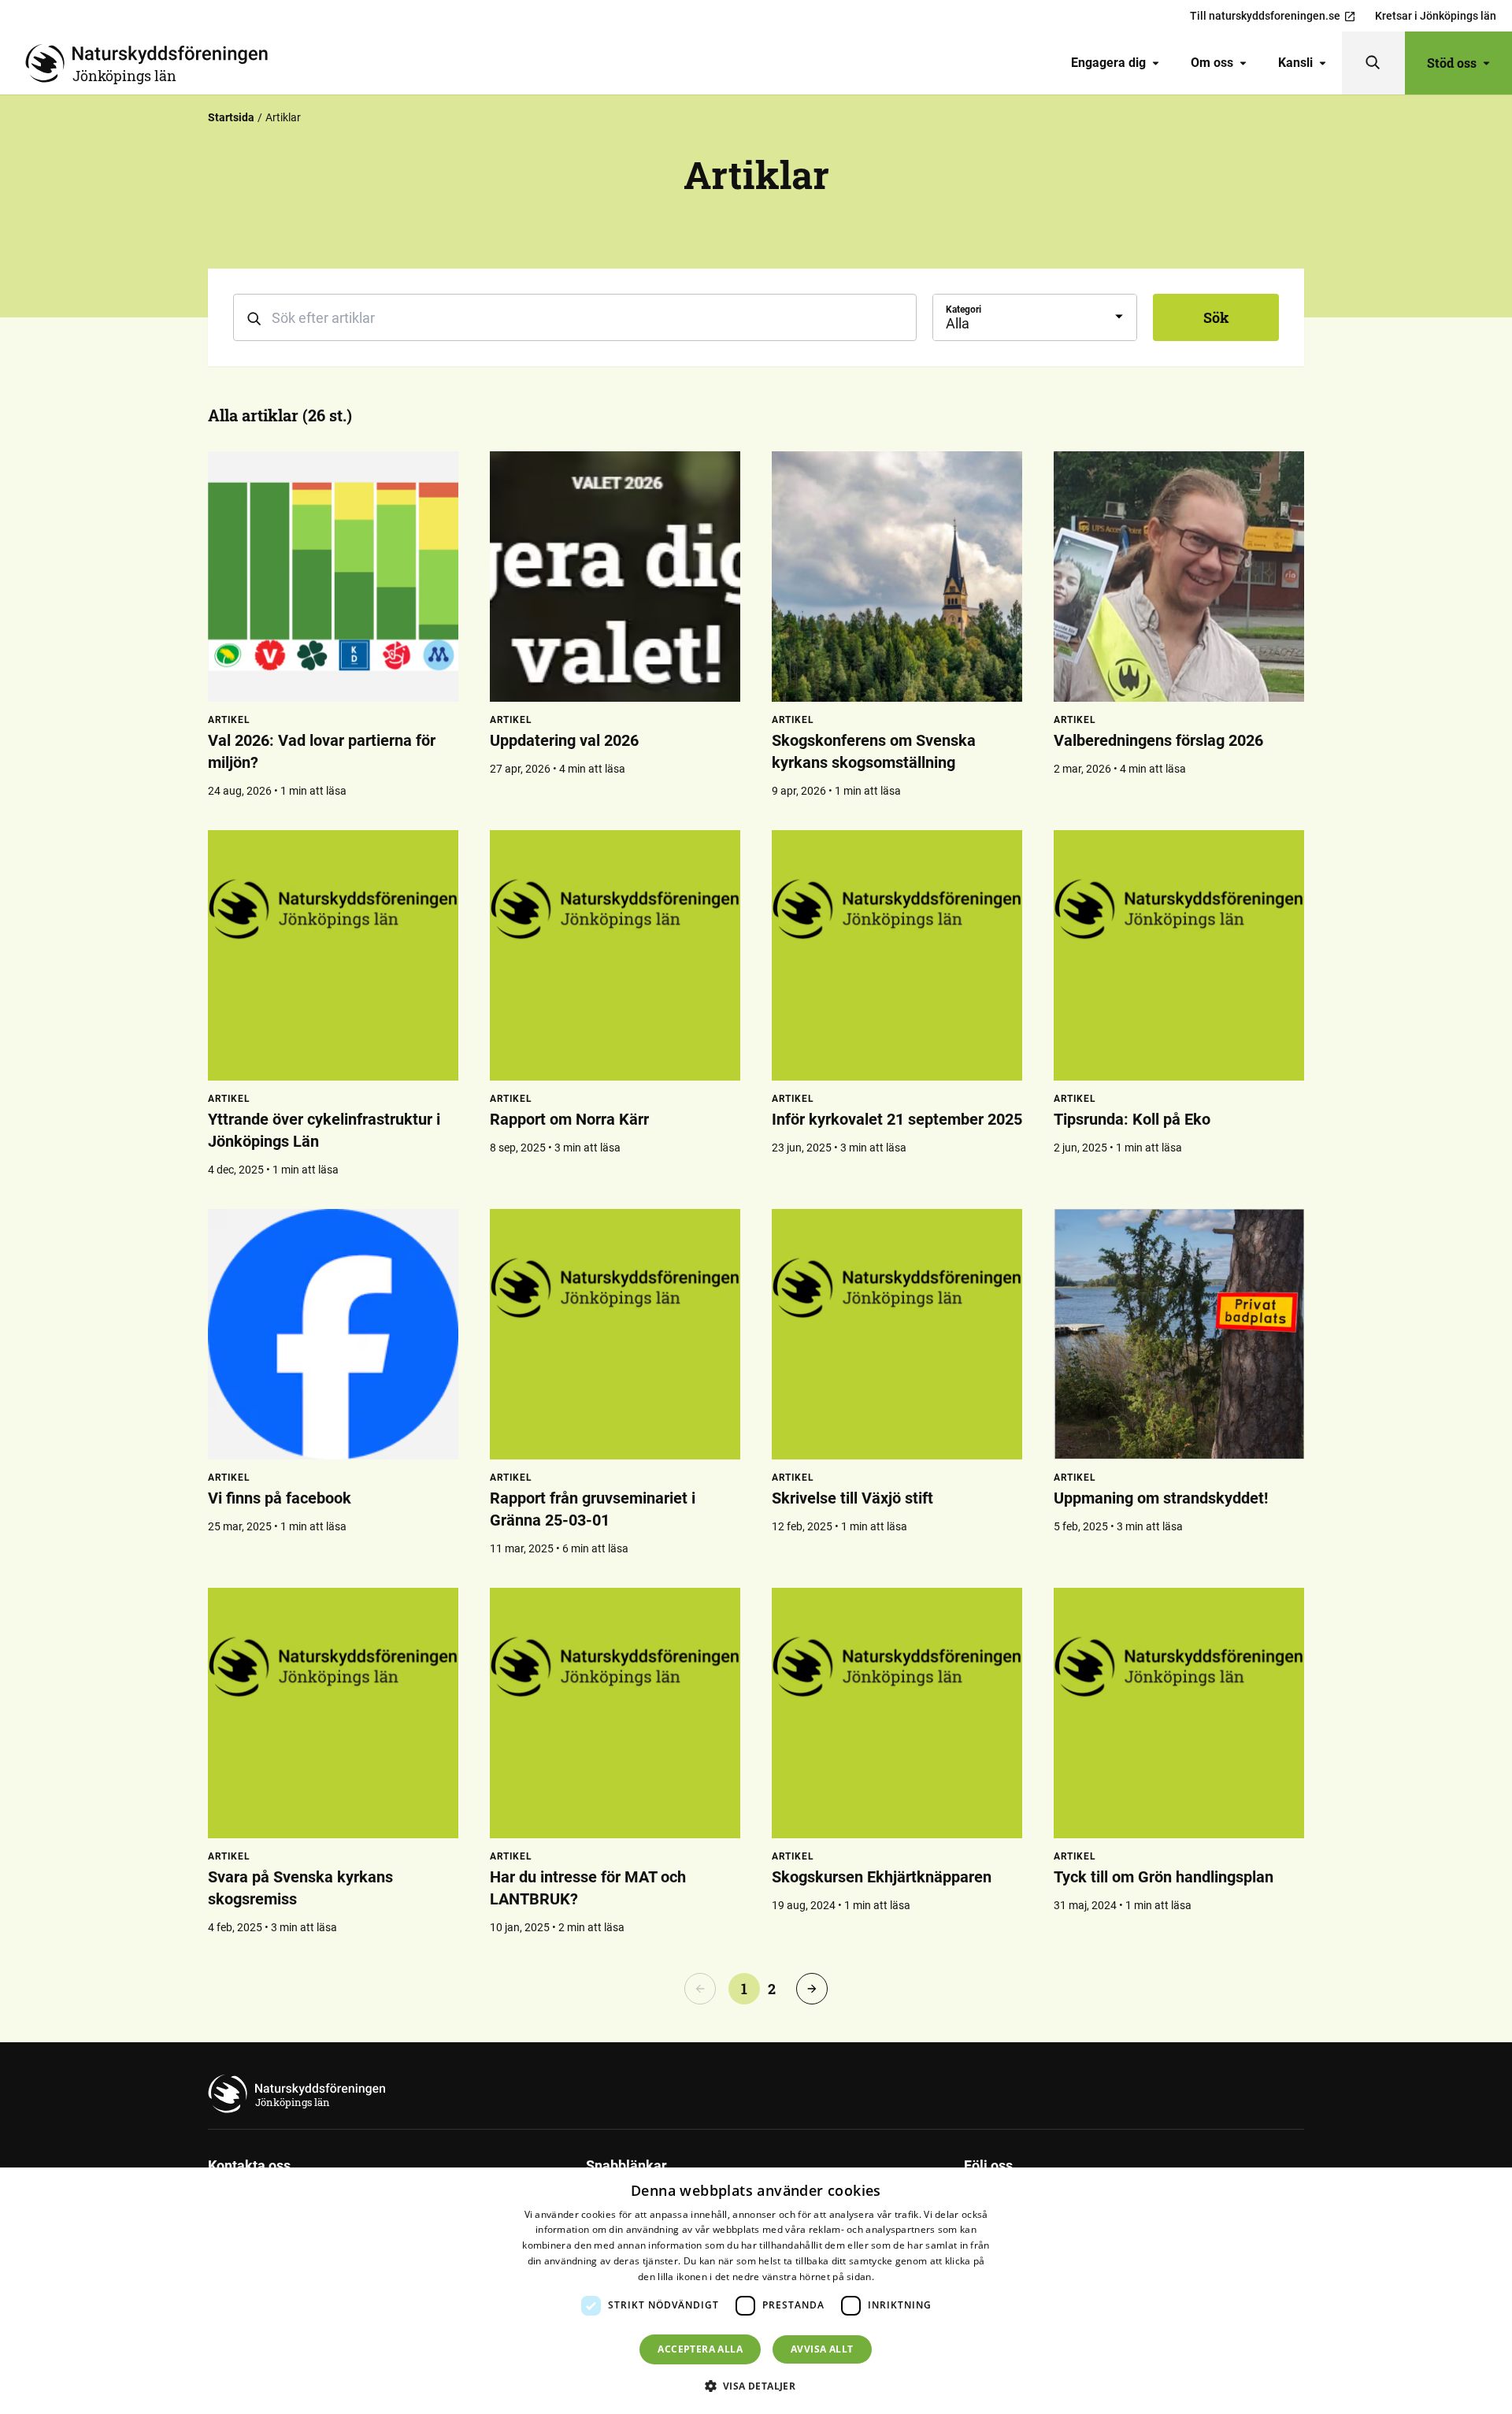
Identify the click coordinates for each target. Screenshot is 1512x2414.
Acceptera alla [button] (700, 2349)
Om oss (1212, 63)
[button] (756, 2386)
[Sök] (1373, 63)
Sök (1216, 317)
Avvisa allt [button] (822, 2349)
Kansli (1295, 63)
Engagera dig (1108, 63)
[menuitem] (1115, 63)
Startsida (231, 117)
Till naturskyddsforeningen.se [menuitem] (1265, 16)
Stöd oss (1452, 63)
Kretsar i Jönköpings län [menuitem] (1436, 16)
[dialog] (756, 2291)
